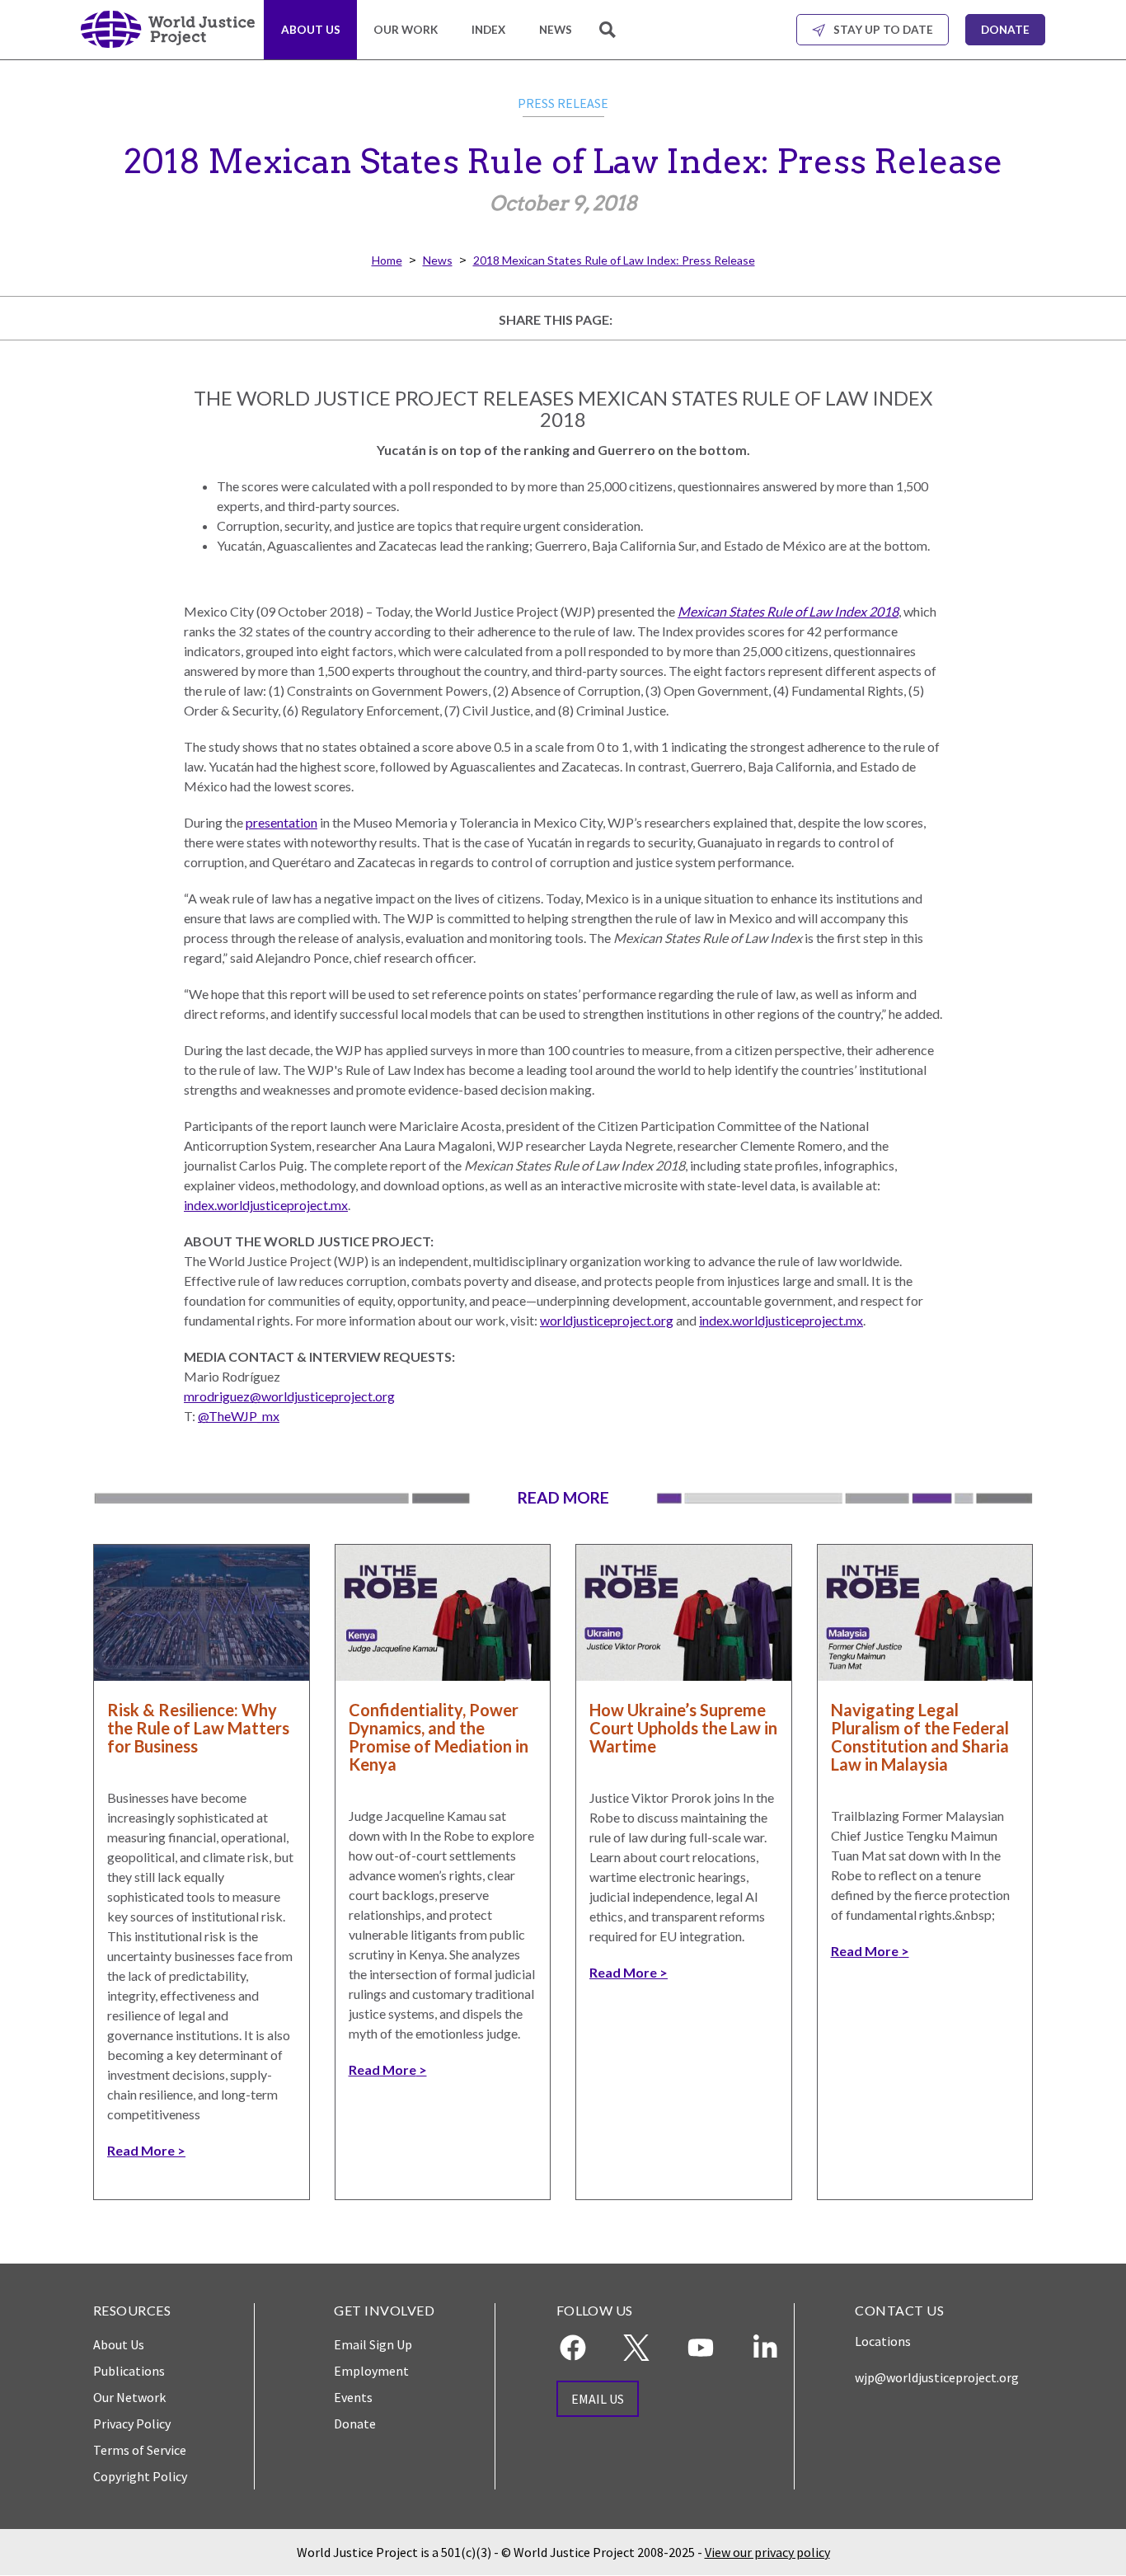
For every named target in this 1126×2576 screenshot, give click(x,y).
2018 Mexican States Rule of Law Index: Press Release (614, 260)
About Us (311, 30)
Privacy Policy (132, 2424)
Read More (141, 2150)
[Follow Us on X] (636, 2348)
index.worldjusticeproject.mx (266, 1205)
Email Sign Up (373, 2344)
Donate (1005, 30)
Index (488, 30)
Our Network (129, 2397)
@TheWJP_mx (239, 1416)
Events (353, 2397)
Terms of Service (140, 2450)
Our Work (406, 30)
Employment (371, 2371)
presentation (281, 822)
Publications (129, 2371)
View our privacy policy (767, 2552)
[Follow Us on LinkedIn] (765, 2348)
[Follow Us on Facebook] (573, 2348)
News (556, 30)
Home (387, 260)
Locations (883, 2341)
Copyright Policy (140, 2476)
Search (609, 39)
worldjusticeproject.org (607, 1320)
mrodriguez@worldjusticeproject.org (289, 1396)
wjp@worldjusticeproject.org (937, 2377)
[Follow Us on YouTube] (701, 2348)
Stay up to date (883, 30)
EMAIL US (598, 2399)
